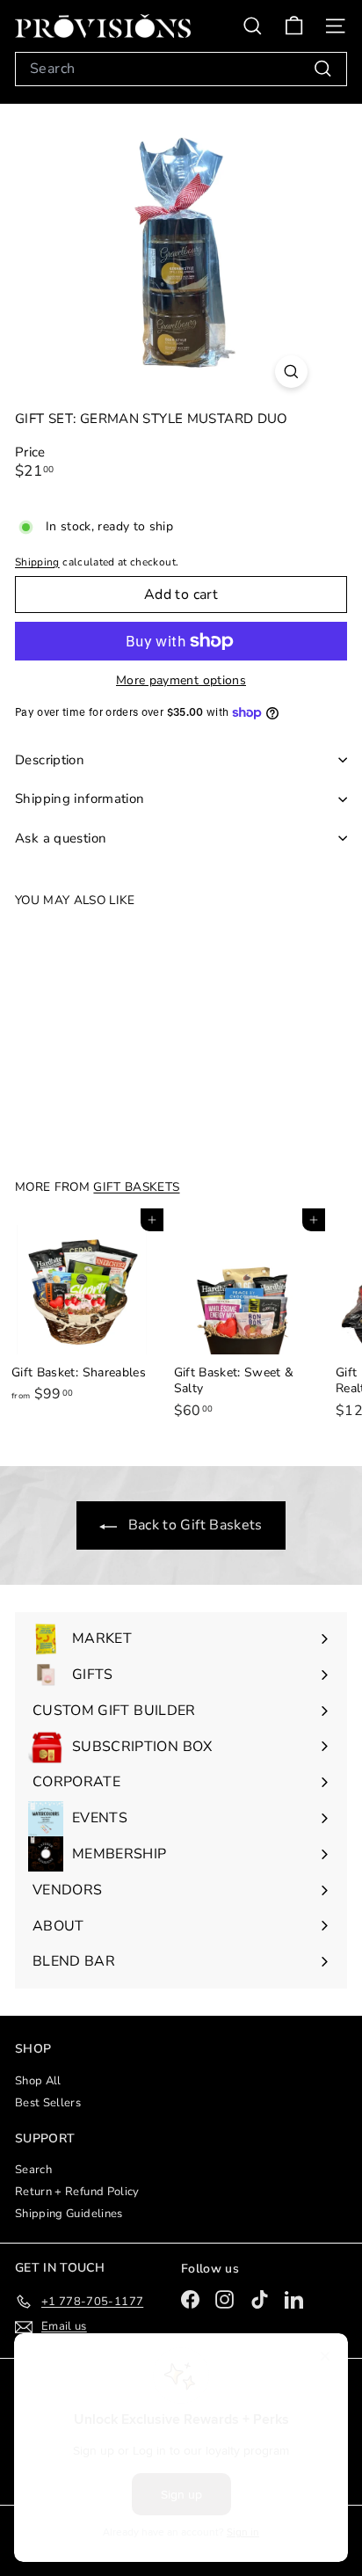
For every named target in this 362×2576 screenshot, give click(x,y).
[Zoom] (291, 372)
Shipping (37, 562)
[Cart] (294, 26)
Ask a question (61, 838)
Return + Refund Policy (77, 2192)
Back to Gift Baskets (193, 1525)
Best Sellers (48, 2103)
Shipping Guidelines (69, 2214)
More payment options (181, 681)
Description (50, 760)
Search (33, 2170)
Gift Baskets (136, 1187)
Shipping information (80, 799)
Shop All (38, 2081)
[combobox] (181, 69)
